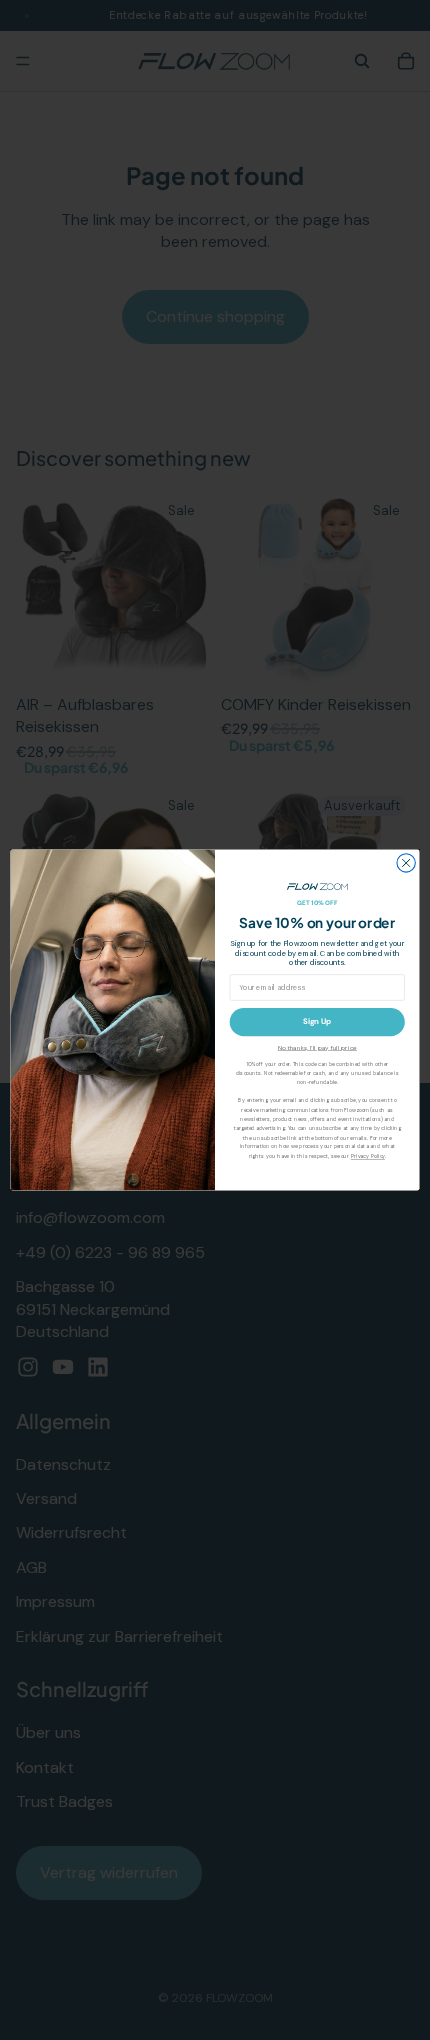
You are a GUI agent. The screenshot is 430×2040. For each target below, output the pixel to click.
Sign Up (317, 1022)
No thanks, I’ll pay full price (317, 1048)
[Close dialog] (406, 863)
